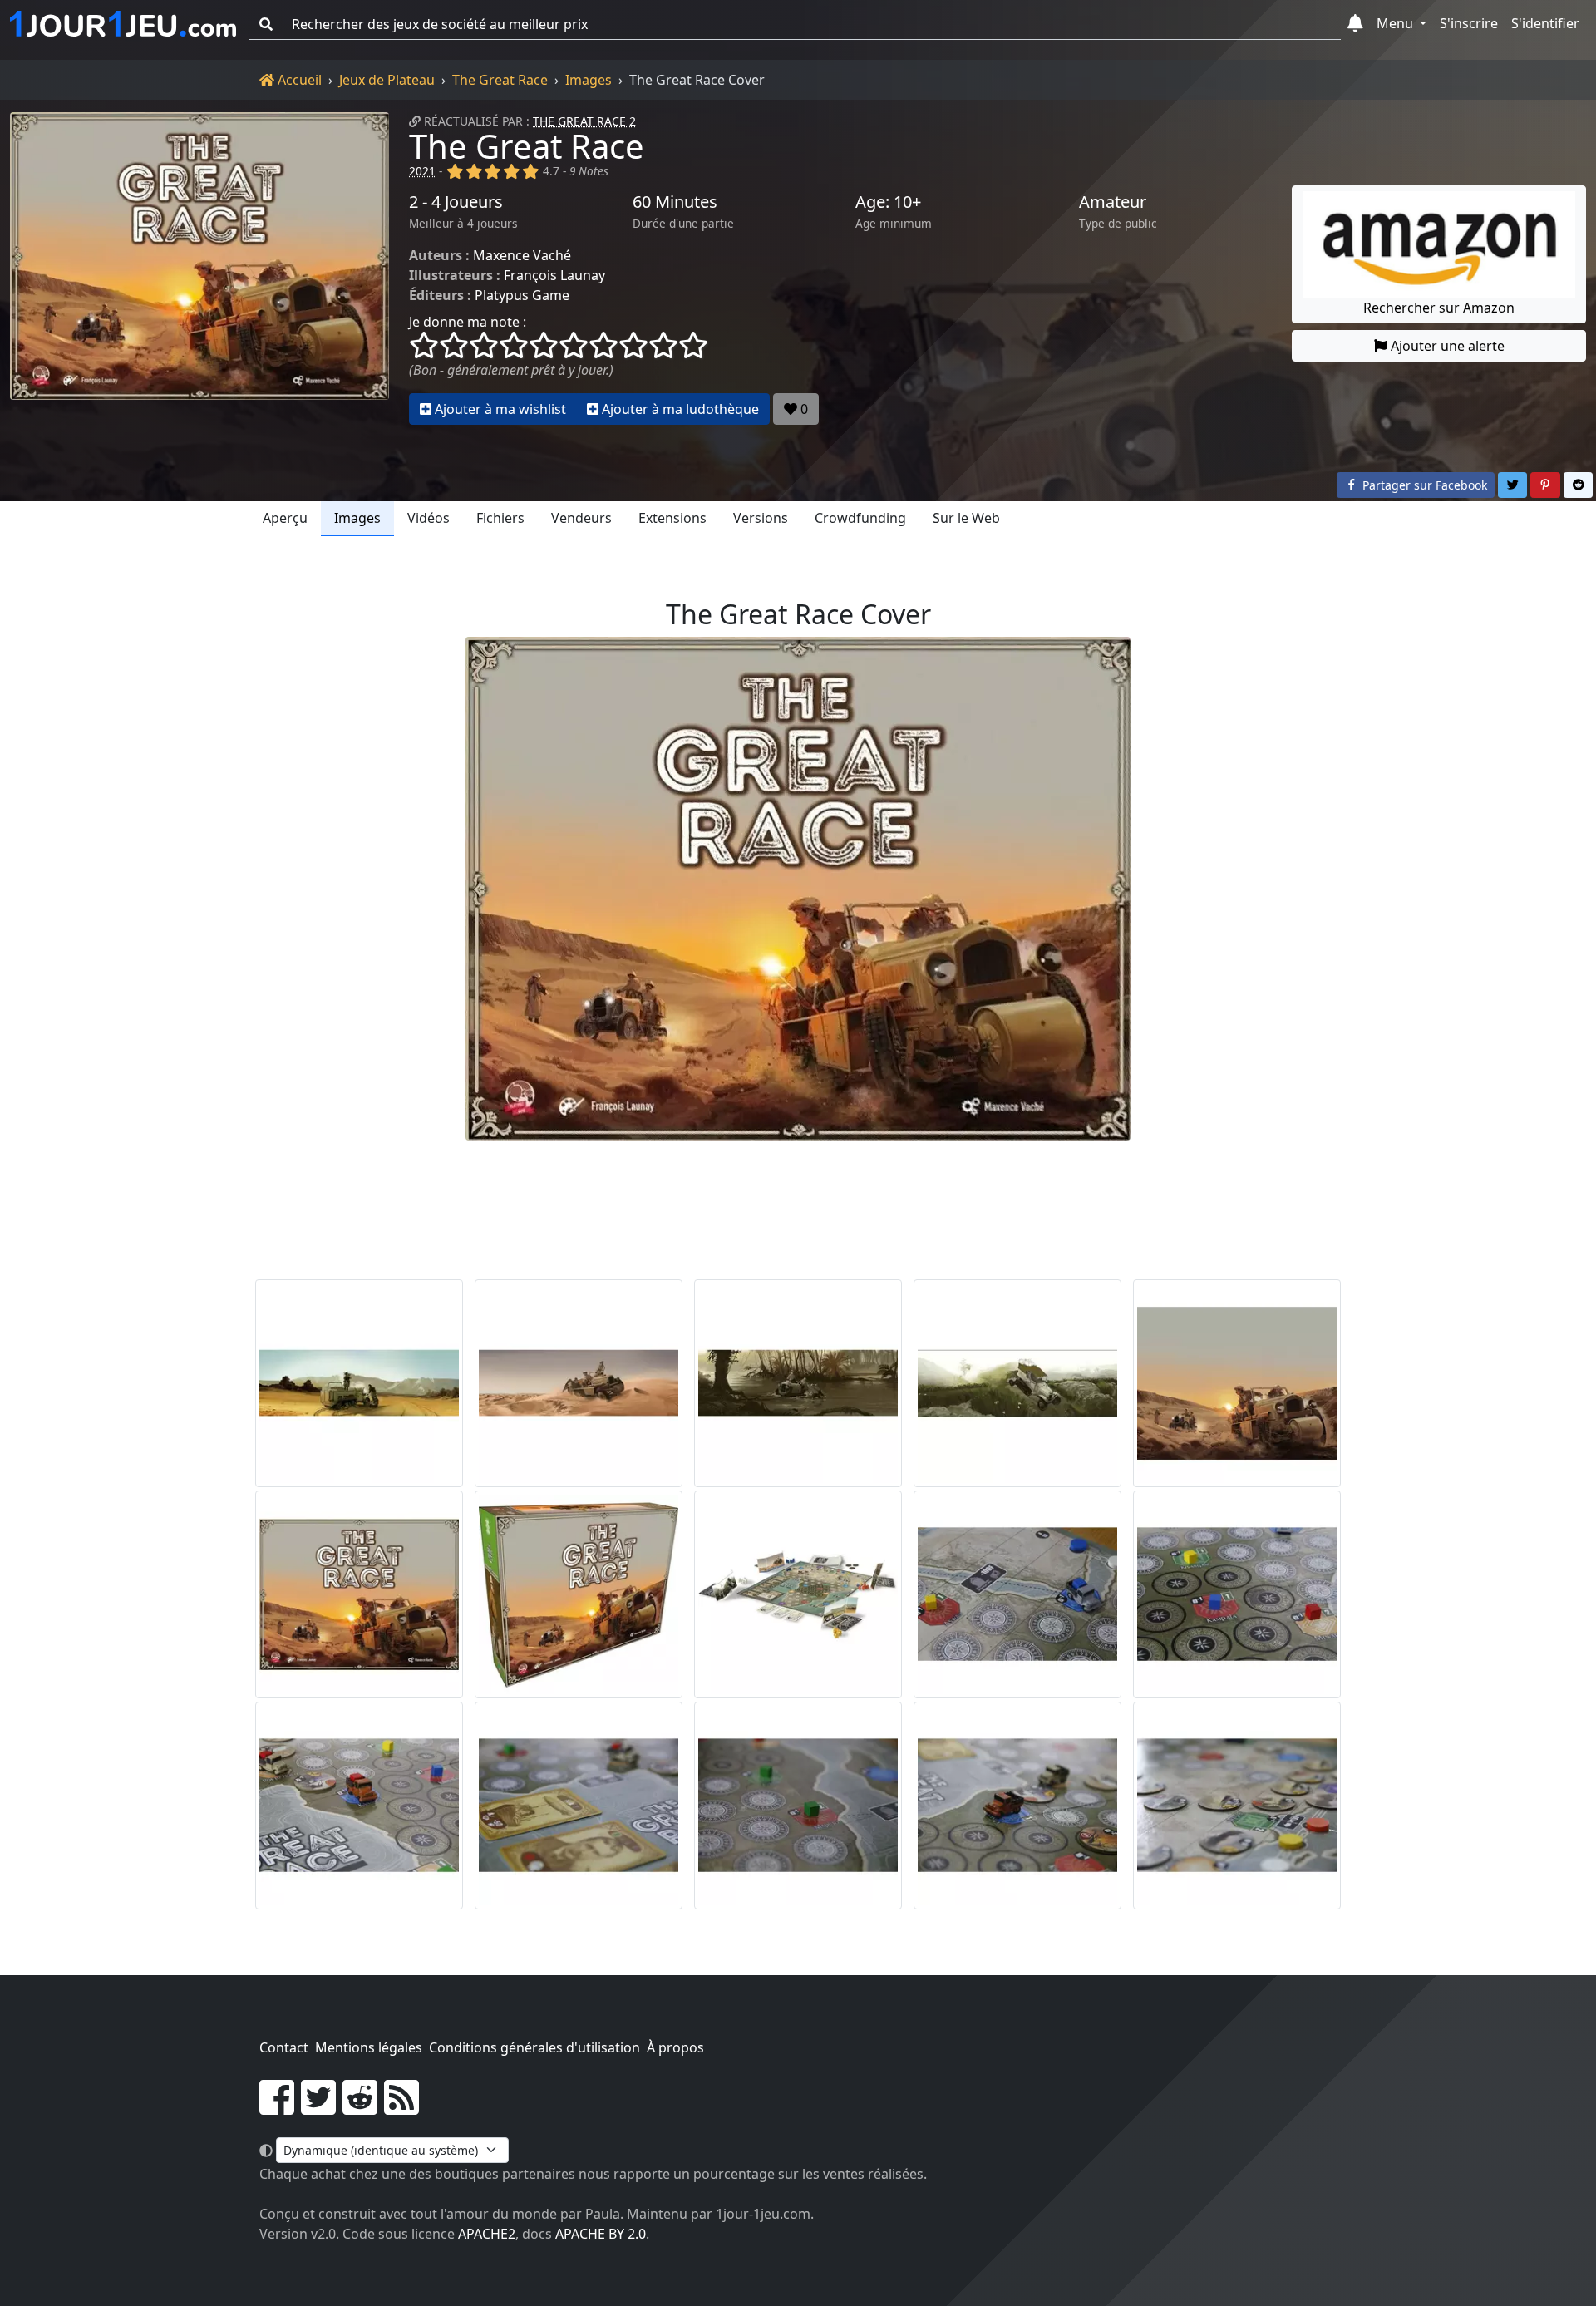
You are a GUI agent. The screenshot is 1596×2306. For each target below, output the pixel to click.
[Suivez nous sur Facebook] (277, 2107)
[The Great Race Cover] (359, 1594)
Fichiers (500, 518)
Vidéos (429, 518)
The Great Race (500, 80)
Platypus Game (522, 295)
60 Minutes (675, 202)
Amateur (1113, 202)
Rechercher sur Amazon (1439, 308)
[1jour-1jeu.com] (123, 24)
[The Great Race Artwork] (359, 1383)
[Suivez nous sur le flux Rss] (401, 2107)
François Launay (554, 275)
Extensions (672, 518)
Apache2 (487, 2234)
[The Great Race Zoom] (1017, 1594)
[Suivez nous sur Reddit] (360, 2107)
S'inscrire (1469, 23)
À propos (675, 2047)
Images (589, 80)
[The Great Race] (199, 269)
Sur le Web (966, 518)
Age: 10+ (888, 202)
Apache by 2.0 (601, 2234)
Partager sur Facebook (1423, 485)
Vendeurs (581, 518)
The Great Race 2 (584, 121)
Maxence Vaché (522, 255)
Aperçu (285, 518)
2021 (422, 171)
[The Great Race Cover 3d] (579, 1594)
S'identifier (1545, 23)
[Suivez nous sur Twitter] (318, 2107)
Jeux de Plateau (387, 80)
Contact (284, 2047)
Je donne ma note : (468, 322)
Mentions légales (369, 2047)
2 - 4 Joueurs (456, 202)
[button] (1355, 24)
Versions (761, 518)
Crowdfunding (860, 518)
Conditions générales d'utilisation (534, 2047)
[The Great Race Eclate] (798, 1594)
